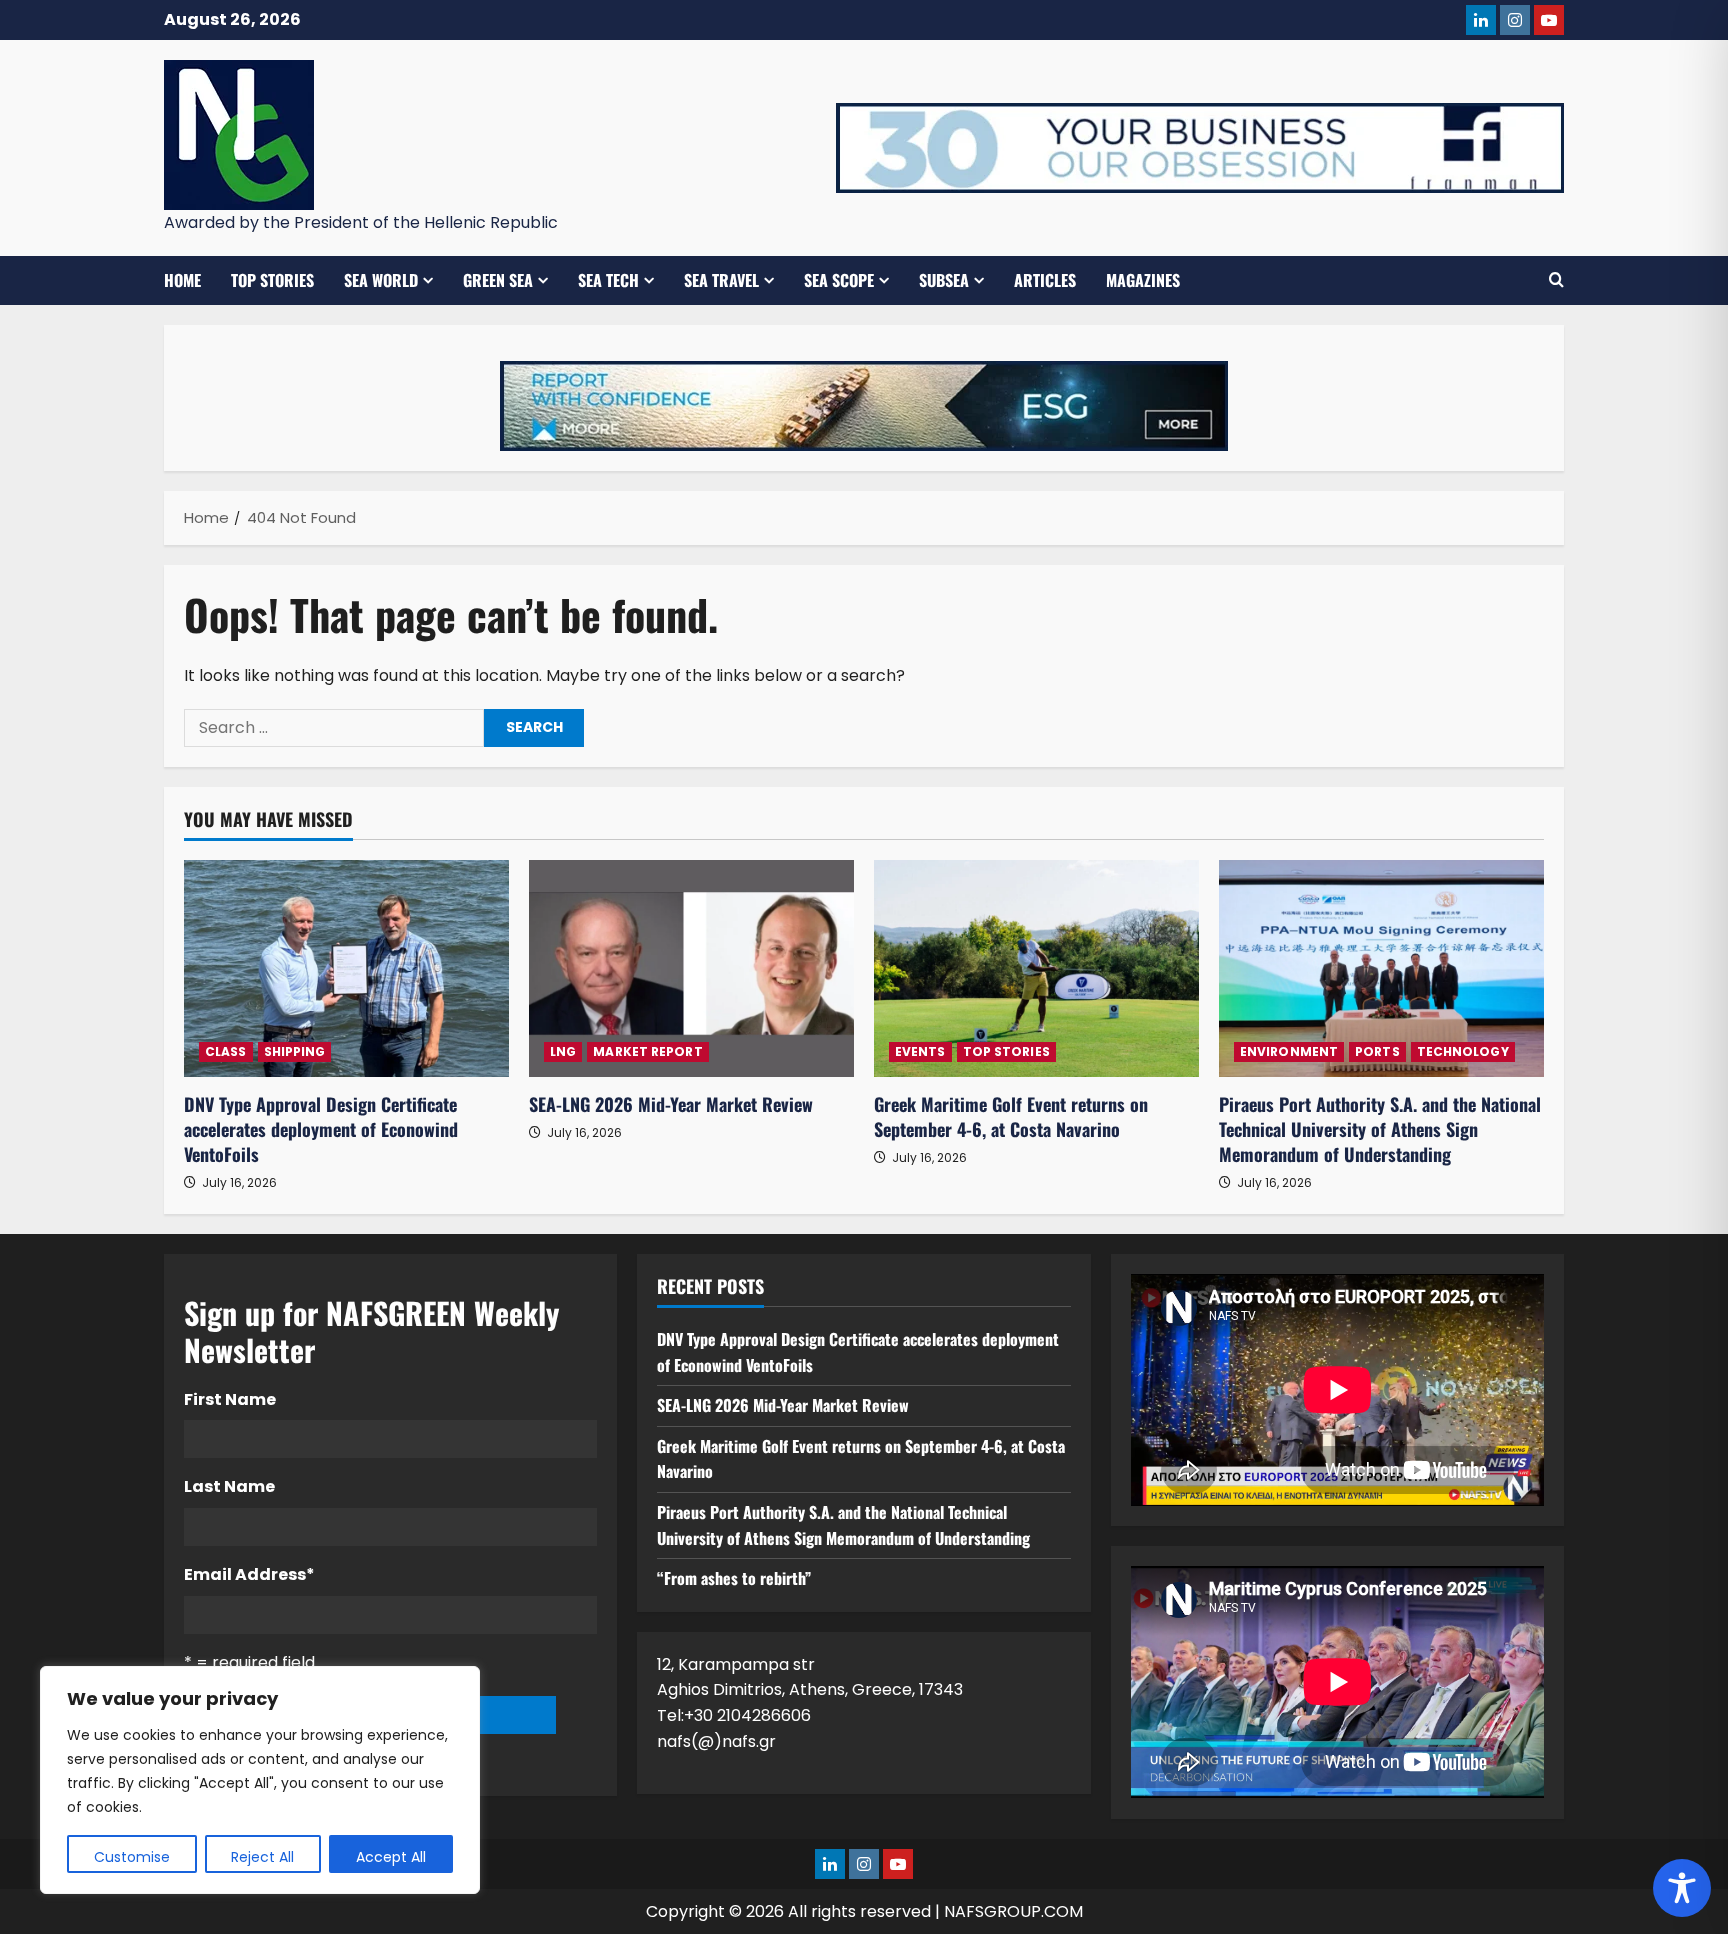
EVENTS (920, 1051)
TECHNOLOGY (1463, 1051)
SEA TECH (608, 280)
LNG (563, 1051)
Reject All (262, 1857)
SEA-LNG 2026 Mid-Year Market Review (671, 1104)
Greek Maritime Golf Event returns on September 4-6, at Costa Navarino (1011, 1116)
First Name (230, 1399)
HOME (182, 280)
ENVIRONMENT (1289, 1051)
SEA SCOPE (839, 280)
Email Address (249, 1574)
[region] (260, 1780)
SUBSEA (944, 280)
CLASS (226, 1051)
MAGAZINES (1143, 280)
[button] (1556, 280)
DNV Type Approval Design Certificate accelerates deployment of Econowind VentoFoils (321, 1129)
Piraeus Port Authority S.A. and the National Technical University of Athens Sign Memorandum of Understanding (1380, 1129)
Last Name (229, 1486)
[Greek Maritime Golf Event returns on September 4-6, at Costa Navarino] (1036, 968)
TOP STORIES (272, 280)
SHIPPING (295, 1051)
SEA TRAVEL (721, 280)
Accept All (391, 1857)
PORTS (1377, 1051)
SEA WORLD (381, 280)
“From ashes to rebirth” (734, 1578)
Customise (132, 1857)
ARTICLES (1045, 280)
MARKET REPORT (647, 1051)
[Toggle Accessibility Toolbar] (1682, 1888)
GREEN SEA (498, 280)
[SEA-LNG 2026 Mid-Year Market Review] (691, 968)
